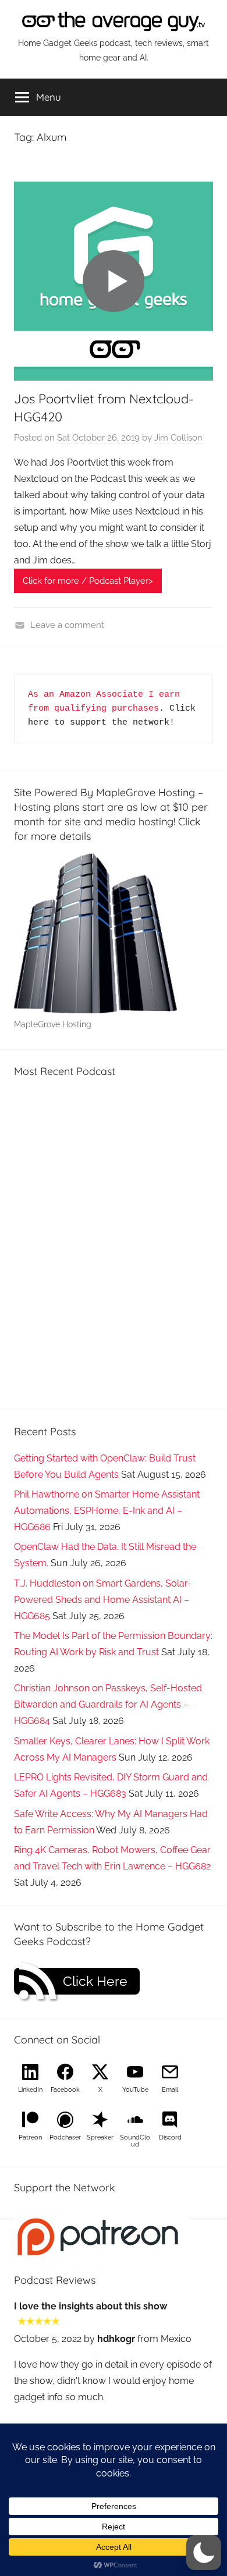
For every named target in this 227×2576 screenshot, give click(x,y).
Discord (170, 2137)
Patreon (30, 2137)
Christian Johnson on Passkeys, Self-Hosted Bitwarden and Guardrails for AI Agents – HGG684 (108, 1704)
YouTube (135, 2090)
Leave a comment (67, 625)
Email (170, 2090)
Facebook (65, 2090)
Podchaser (65, 2137)
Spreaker (100, 2137)
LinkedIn (30, 2090)
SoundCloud (135, 2141)
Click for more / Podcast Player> (88, 581)
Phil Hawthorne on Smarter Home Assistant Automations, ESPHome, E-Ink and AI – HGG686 (107, 1511)
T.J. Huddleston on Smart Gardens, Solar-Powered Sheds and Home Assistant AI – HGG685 (103, 1600)
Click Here (95, 1981)
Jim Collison (178, 438)
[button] (204, 2553)
